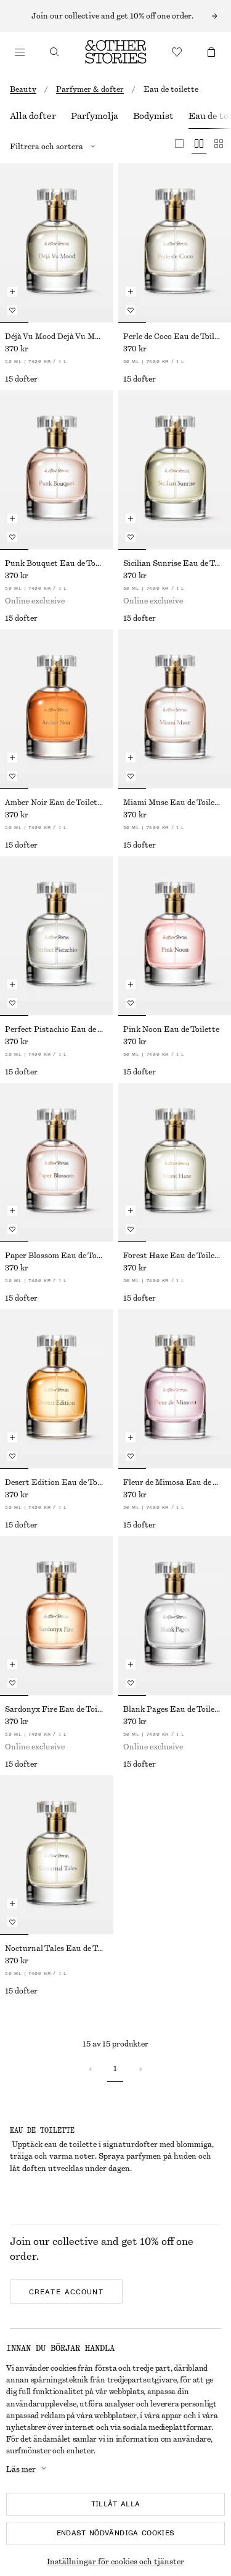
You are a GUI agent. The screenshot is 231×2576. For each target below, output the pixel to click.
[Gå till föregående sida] (91, 2069)
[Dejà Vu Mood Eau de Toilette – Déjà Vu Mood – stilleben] (57, 243)
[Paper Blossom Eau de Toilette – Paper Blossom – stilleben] (57, 1163)
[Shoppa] (20, 52)
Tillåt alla (116, 2504)
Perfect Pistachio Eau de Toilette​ (57, 1029)
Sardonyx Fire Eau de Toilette (57, 1709)
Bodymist (153, 117)
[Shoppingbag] (211, 52)
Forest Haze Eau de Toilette (174, 1256)
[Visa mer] (115, 16)
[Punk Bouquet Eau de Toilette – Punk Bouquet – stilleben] (57, 470)
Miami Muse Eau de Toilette (174, 803)
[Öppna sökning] (54, 52)
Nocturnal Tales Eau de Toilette (57, 1948)
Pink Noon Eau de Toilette (171, 1029)
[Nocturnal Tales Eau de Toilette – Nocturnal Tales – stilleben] (57, 1855)
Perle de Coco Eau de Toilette (175, 337)
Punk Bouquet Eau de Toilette (57, 563)
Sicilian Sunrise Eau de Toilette (175, 563)
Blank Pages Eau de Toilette (174, 1709)
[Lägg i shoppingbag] (12, 292)
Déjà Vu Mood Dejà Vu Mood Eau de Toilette (57, 337)
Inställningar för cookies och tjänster (115, 2562)
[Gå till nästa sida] (140, 2069)
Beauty (23, 89)
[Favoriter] (177, 52)
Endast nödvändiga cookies (116, 2533)
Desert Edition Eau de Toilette (57, 1482)
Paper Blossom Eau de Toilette (57, 1256)
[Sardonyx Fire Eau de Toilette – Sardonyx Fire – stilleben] (57, 1616)
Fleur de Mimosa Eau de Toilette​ (175, 1482)
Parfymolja (95, 117)
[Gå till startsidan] (116, 52)
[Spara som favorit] (12, 310)
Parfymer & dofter (90, 89)
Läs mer (21, 2469)
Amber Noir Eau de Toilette (55, 803)
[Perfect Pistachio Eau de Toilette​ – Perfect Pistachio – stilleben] (57, 936)
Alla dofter (33, 117)
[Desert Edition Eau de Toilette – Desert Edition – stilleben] (57, 1389)
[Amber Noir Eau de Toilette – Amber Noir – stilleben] (57, 709)
